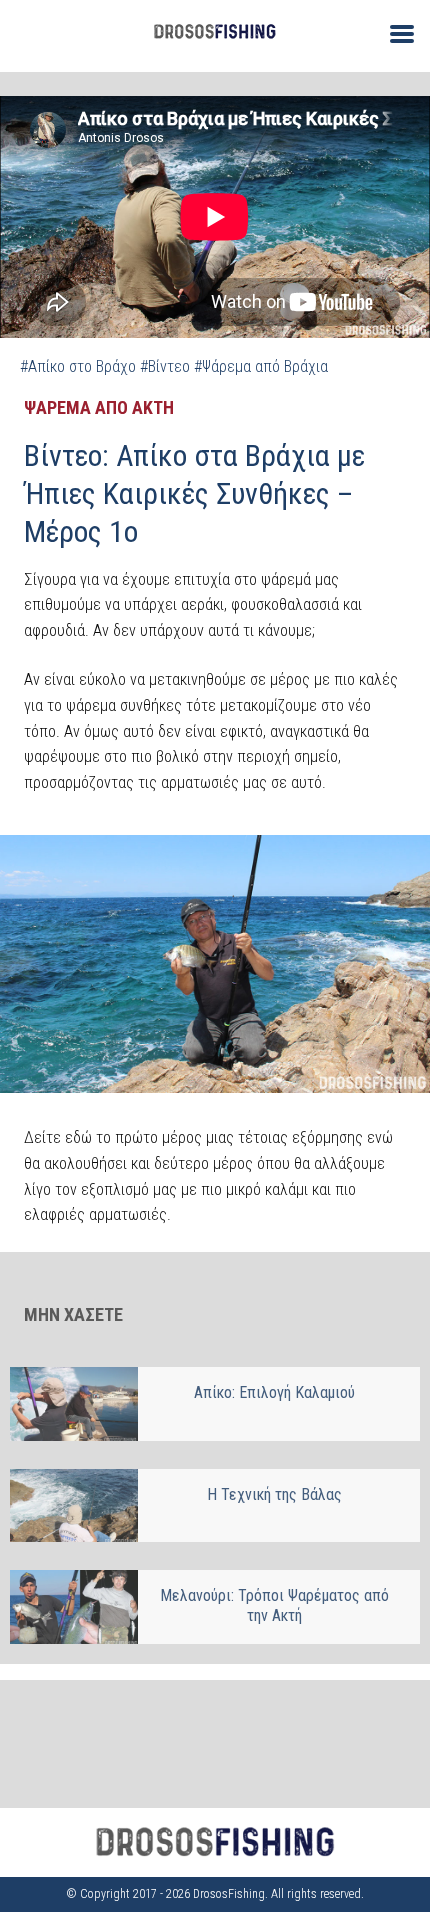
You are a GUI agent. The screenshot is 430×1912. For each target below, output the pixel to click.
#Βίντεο (165, 366)
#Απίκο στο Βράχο (78, 366)
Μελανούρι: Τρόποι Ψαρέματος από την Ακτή (274, 1605)
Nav (394, 32)
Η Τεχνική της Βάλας (274, 1494)
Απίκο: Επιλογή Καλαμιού (274, 1392)
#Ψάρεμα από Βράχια (261, 366)
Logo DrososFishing (215, 31)
